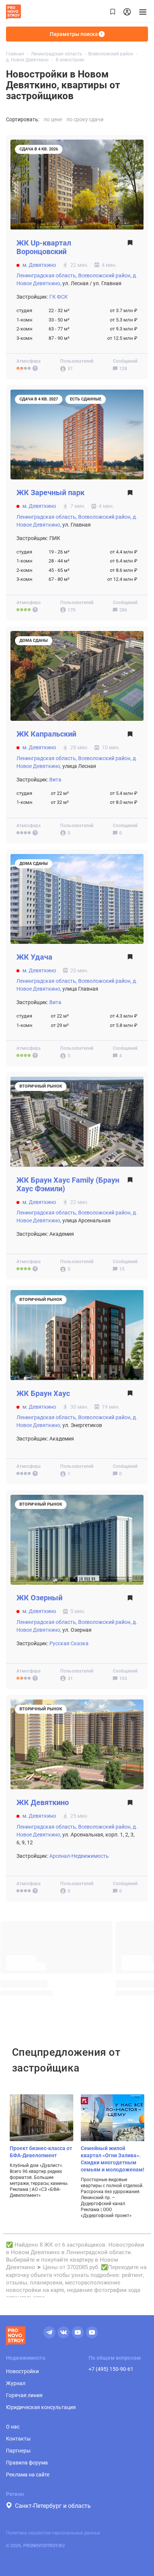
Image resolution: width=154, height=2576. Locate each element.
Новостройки (22, 2371)
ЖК (44, 247)
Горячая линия (24, 2395)
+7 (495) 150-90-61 (111, 2369)
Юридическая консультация (41, 2407)
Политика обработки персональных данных (53, 2533)
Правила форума (27, 2463)
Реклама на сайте (28, 2475)
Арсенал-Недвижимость (79, 1856)
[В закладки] (130, 249)
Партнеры (18, 2451)
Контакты (18, 2439)
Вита (55, 780)
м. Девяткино (39, 265)
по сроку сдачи (85, 119)
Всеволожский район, (105, 275)
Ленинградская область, (47, 275)
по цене (53, 119)
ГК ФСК (58, 297)
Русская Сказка (69, 1643)
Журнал (16, 2383)
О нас (13, 2427)
